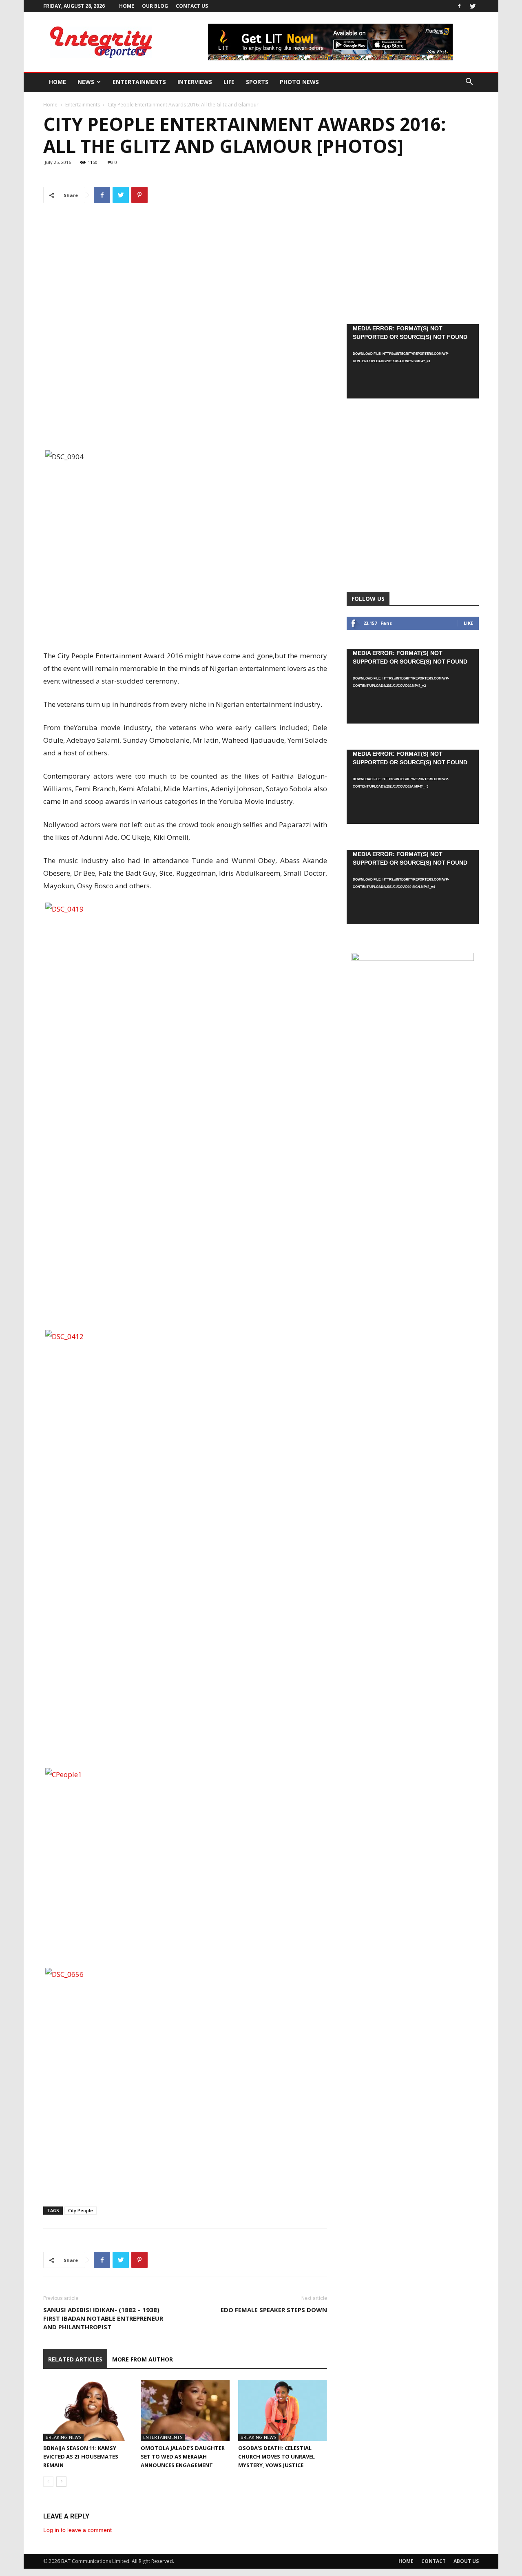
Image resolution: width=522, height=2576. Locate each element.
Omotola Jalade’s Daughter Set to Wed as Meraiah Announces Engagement (183, 2456)
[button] (469, 83)
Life (229, 82)
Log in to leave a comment (77, 2530)
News (86, 82)
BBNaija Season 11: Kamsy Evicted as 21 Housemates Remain (81, 2456)
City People (81, 2210)
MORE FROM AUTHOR (143, 2359)
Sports (257, 82)
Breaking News (63, 2437)
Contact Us (192, 6)
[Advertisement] (185, 429)
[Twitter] (473, 6)
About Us (466, 2561)
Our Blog (155, 6)
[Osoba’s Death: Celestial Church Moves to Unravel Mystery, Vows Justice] (283, 2410)
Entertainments (139, 82)
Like (468, 623)
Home (127, 6)
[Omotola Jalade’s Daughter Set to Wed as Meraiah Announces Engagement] (185, 2410)
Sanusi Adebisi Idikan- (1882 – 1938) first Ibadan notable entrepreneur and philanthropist (103, 2318)
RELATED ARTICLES (75, 2359)
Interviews (195, 82)
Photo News (299, 82)
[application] (413, 361)
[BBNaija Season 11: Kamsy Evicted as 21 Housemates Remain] (88, 2410)
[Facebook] (459, 6)
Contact (434, 2561)
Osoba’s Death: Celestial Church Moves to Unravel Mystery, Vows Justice (276, 2456)
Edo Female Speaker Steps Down (274, 2310)
